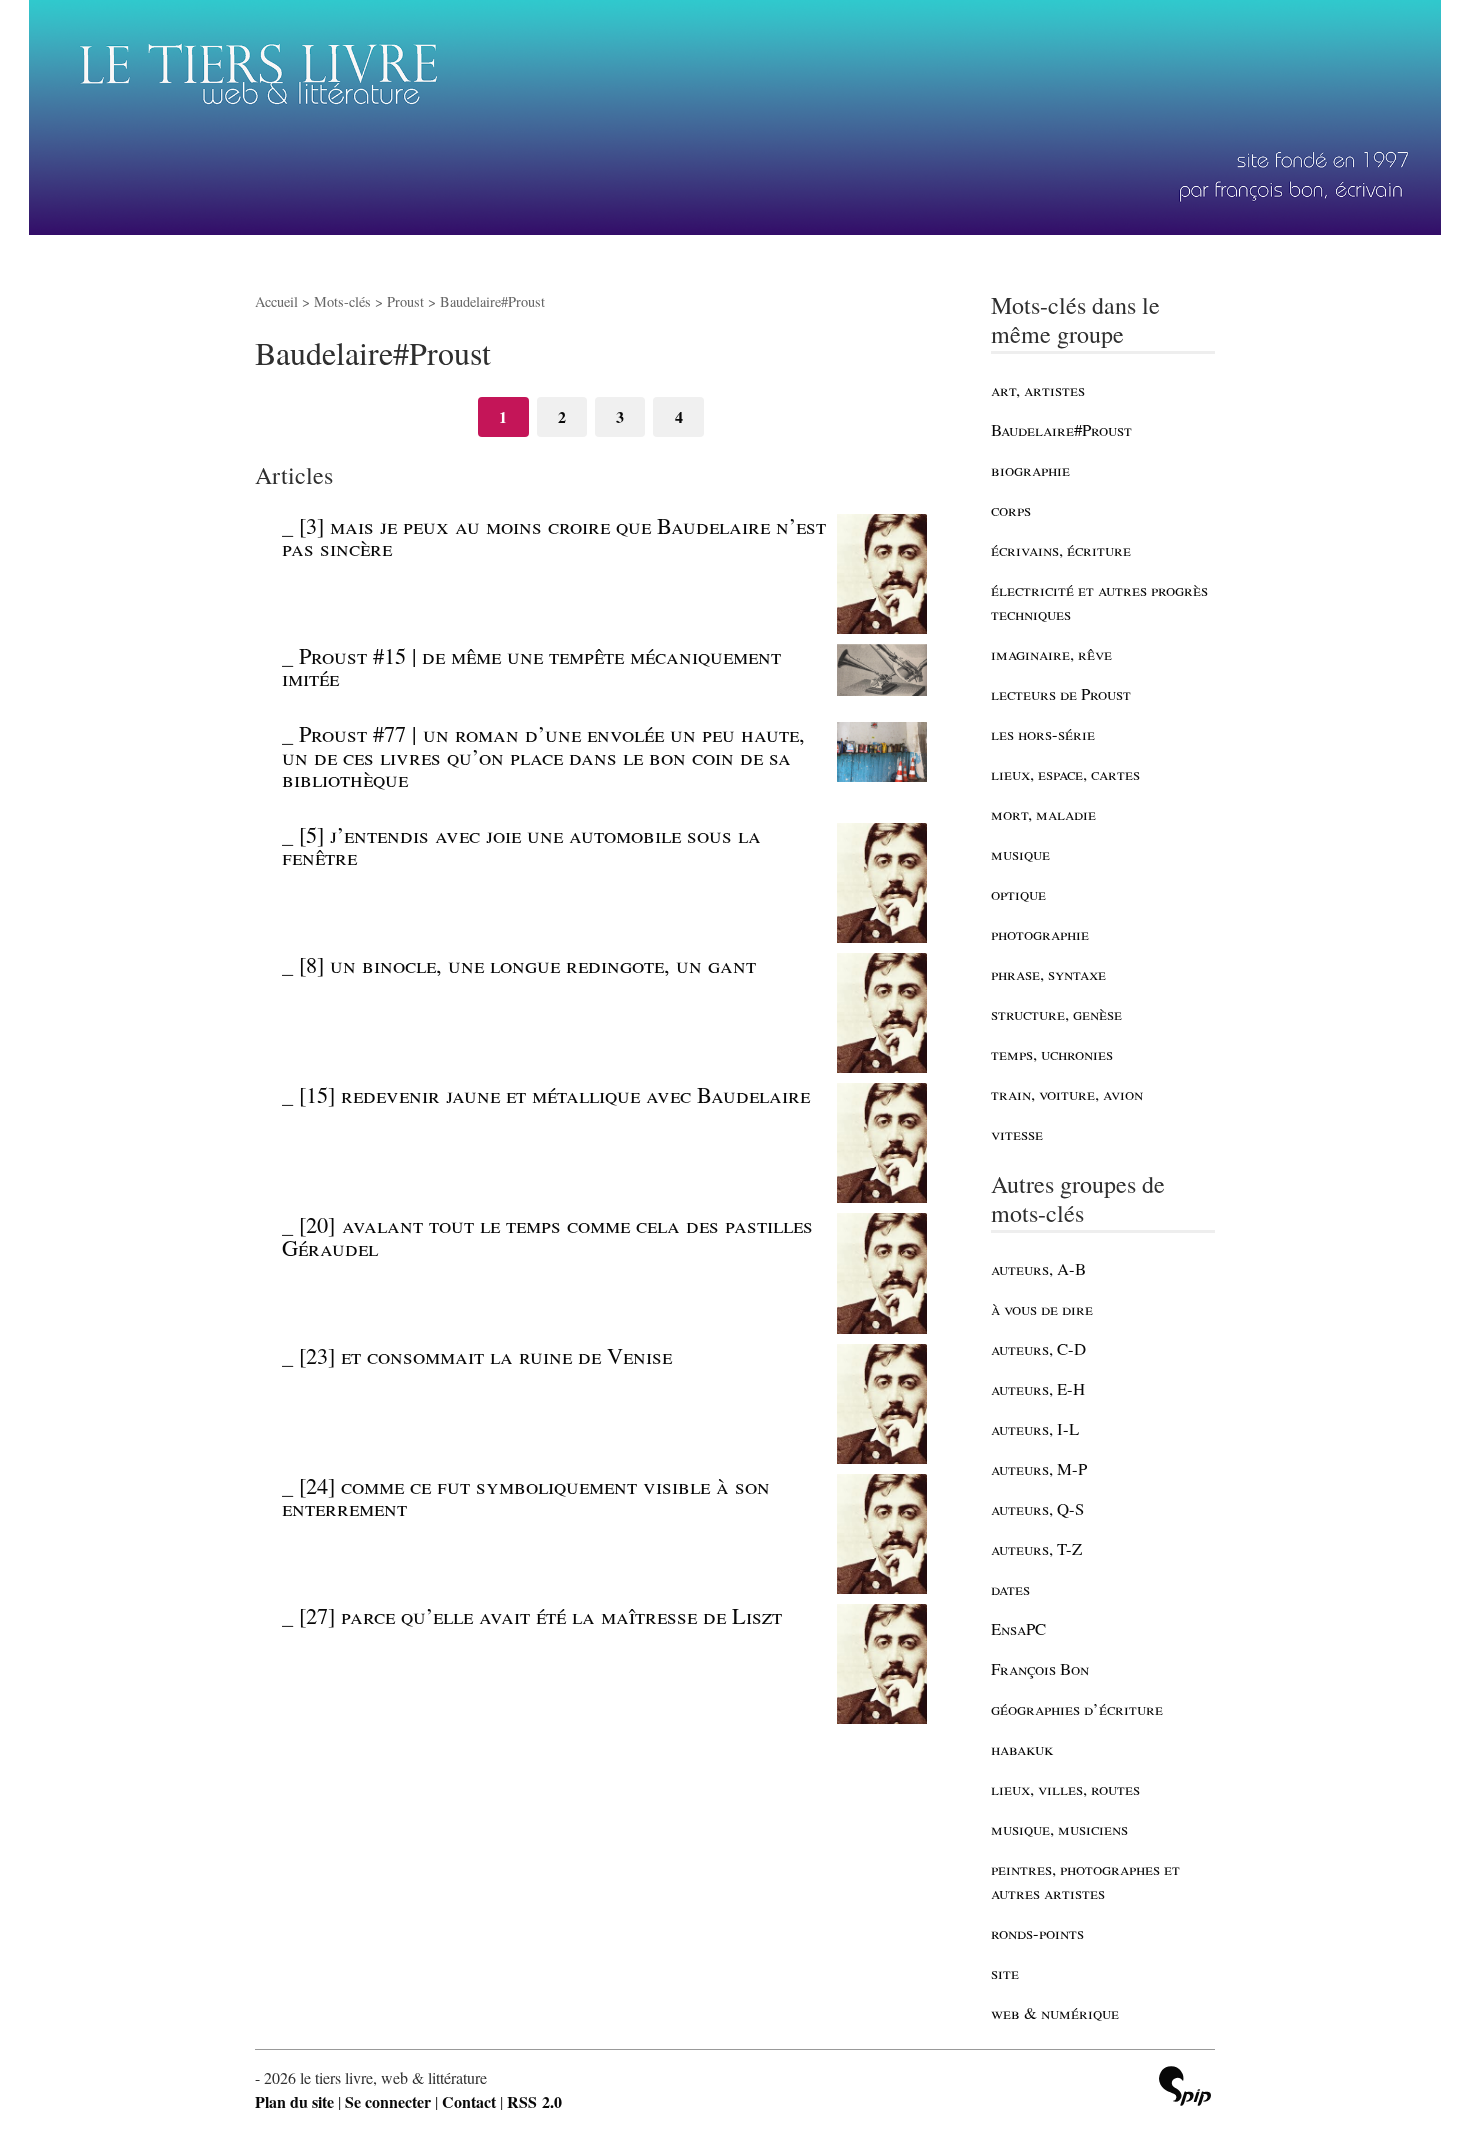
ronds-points (1037, 1932)
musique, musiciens (1059, 1828)
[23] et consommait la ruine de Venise (485, 1355)
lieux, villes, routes (1065, 1788)
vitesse (1017, 1133)
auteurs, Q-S (1037, 1508)
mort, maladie (1043, 813)
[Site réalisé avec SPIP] (1185, 2088)
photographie (1040, 933)
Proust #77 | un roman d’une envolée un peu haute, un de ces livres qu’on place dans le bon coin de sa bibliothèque (543, 755)
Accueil (276, 301)
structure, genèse (1056, 1013)
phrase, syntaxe (1048, 973)
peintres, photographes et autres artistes (1085, 1880)
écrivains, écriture (1061, 549)
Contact (469, 2101)
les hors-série (1043, 733)
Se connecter (388, 2101)
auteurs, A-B (1038, 1268)
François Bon (1040, 1668)
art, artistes (1038, 389)
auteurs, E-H (1038, 1388)
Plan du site (294, 2101)
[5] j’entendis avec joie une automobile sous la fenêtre (521, 845)
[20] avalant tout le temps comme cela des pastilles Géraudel (547, 1235)
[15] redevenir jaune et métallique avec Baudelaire (554, 1094)
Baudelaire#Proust (1061, 429)
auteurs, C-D (1038, 1348)
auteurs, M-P (1039, 1468)
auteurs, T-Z (1036, 1548)
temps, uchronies (1052, 1053)
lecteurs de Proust (1061, 693)
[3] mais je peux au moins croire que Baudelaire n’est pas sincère (554, 536)
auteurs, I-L (1035, 1428)
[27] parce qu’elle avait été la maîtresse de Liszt (540, 1615)
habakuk (1022, 1748)
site (1005, 1972)
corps (1011, 509)
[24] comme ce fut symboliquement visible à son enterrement (526, 1496)
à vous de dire (1042, 1308)
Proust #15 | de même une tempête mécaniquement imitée (531, 666)
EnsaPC (1018, 1628)
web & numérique (1055, 2012)
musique (1020, 853)
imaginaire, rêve (1051, 653)
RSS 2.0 (534, 2101)
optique (1018, 893)
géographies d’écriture (1077, 1708)
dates (1010, 1588)
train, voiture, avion (1067, 1093)
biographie (1030, 469)
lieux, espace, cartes (1065, 773)
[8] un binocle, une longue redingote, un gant (527, 964)
